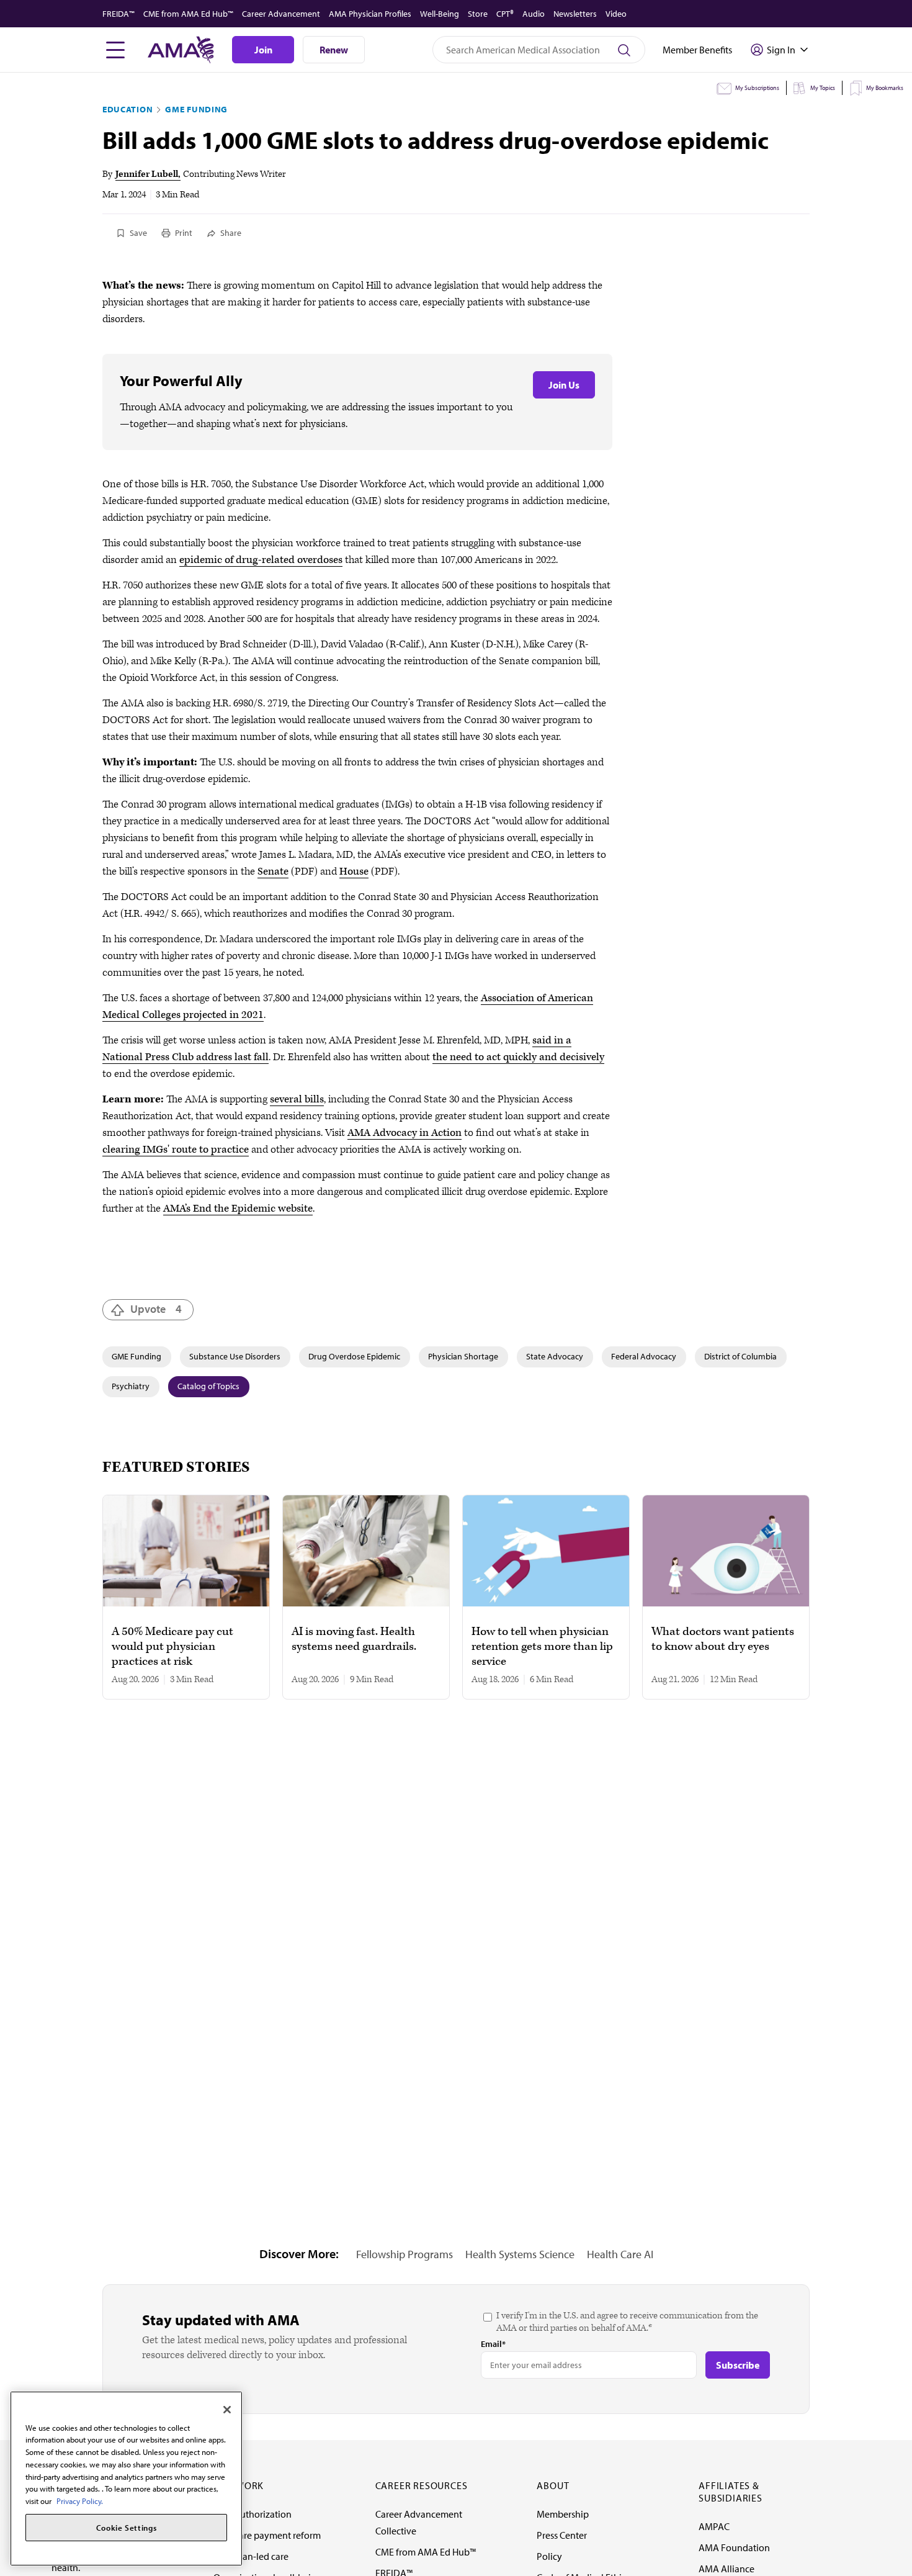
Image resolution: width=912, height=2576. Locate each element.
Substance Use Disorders (235, 1356)
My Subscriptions (757, 88)
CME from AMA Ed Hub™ (188, 14)
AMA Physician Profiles (370, 14)
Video (616, 14)
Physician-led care (251, 2556)
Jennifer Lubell (147, 174)
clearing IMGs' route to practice (176, 1150)
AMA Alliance (726, 2569)
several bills (297, 1099)
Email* (493, 2344)
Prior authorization (253, 2514)
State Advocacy (555, 1356)
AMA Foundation (734, 2547)
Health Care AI (620, 2254)
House (354, 871)
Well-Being (440, 14)
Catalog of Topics (208, 1386)
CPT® (505, 14)
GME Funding (196, 109)
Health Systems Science (520, 2254)
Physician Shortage (463, 1356)
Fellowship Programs (405, 2254)
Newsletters (575, 14)
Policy (549, 2556)
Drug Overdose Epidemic (354, 1356)
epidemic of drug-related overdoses (261, 560)
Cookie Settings (127, 2528)
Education (127, 109)
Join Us (564, 385)
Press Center (562, 2535)
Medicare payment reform (267, 2535)
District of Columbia (740, 1356)
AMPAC (714, 2526)
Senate (273, 871)
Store (478, 14)
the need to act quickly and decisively (518, 1057)
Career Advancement (281, 14)
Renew (334, 50)
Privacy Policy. (80, 2501)
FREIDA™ (118, 14)
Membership (563, 2514)
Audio (534, 14)
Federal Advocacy (644, 1356)
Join (263, 50)
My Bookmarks (885, 88)
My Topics (823, 88)
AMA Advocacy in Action (405, 1133)
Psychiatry (131, 1386)
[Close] (227, 2410)
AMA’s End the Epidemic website (238, 1209)
